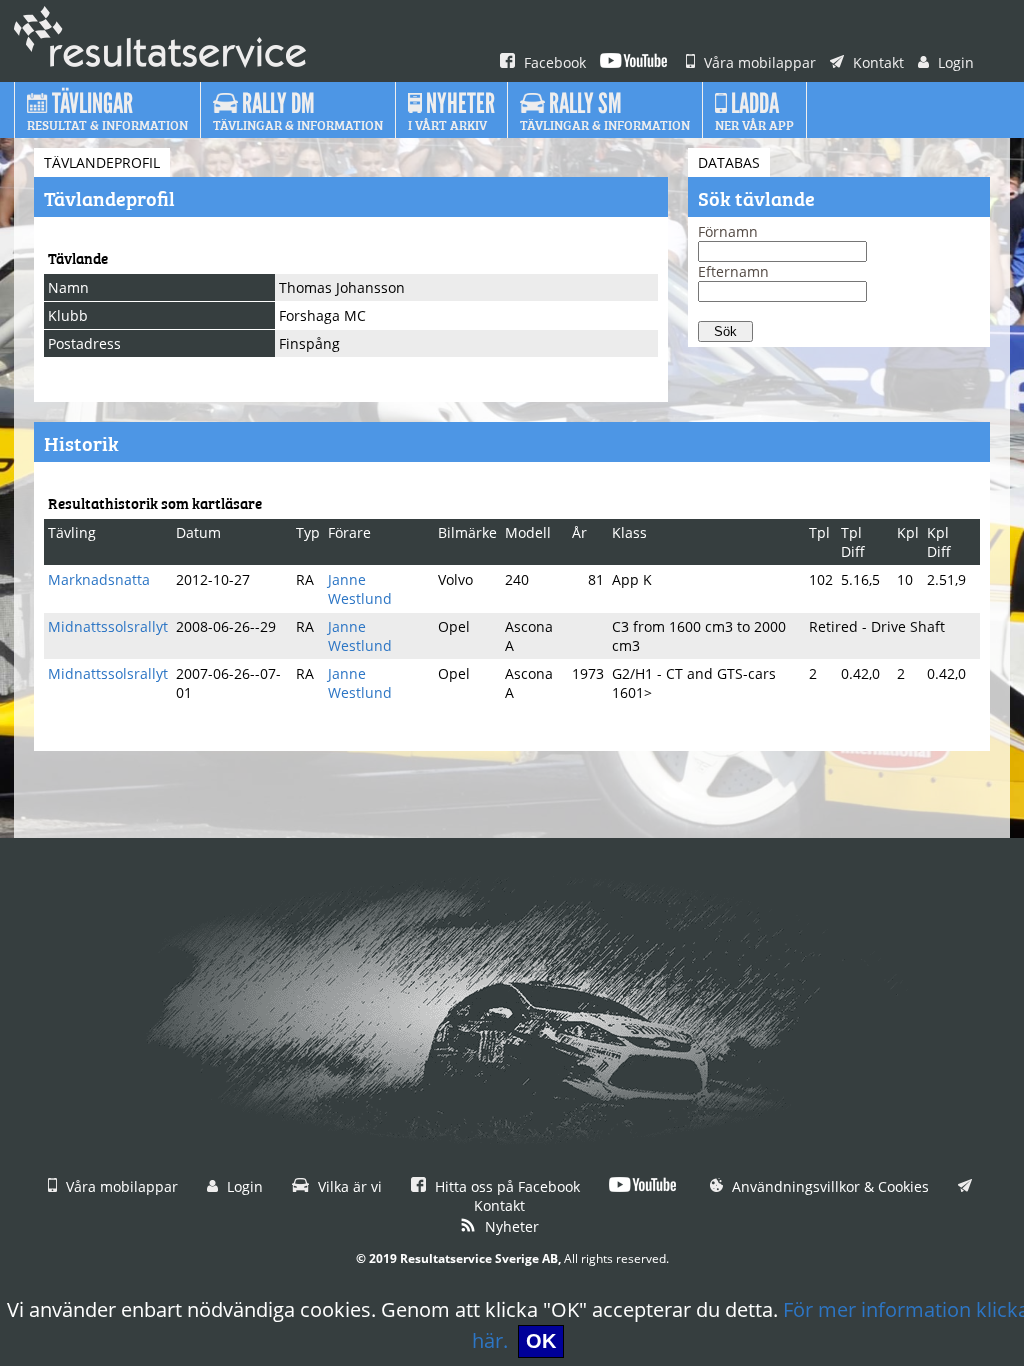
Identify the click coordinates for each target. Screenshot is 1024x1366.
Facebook (553, 62)
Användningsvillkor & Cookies (828, 1186)
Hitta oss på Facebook (505, 1186)
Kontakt (876, 62)
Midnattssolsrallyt (108, 626)
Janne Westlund (360, 589)
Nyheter (510, 1226)
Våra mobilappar (758, 62)
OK (541, 1341)
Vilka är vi (348, 1186)
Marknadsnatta (99, 579)
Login (954, 62)
